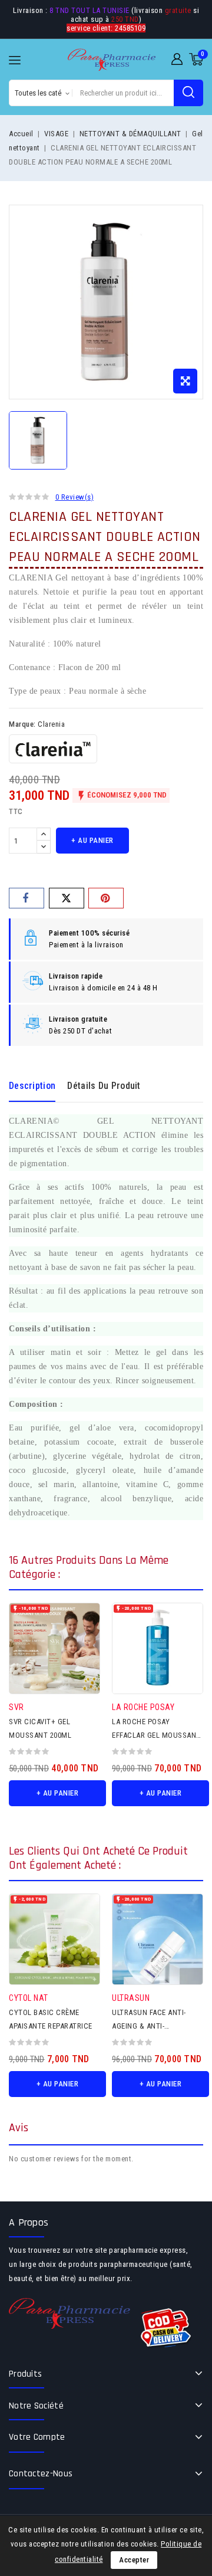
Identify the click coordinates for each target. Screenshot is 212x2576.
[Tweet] (67, 898)
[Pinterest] (106, 898)
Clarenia (51, 724)
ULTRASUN (131, 1998)
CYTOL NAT (29, 1998)
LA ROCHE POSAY (143, 1707)
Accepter (134, 2560)
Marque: (22, 724)
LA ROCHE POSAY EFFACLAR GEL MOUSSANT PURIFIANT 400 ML (156, 1735)
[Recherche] (188, 93)
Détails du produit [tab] (104, 1086)
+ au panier (92, 840)
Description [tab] (32, 1086)
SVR (16, 1707)
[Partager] (26, 898)
